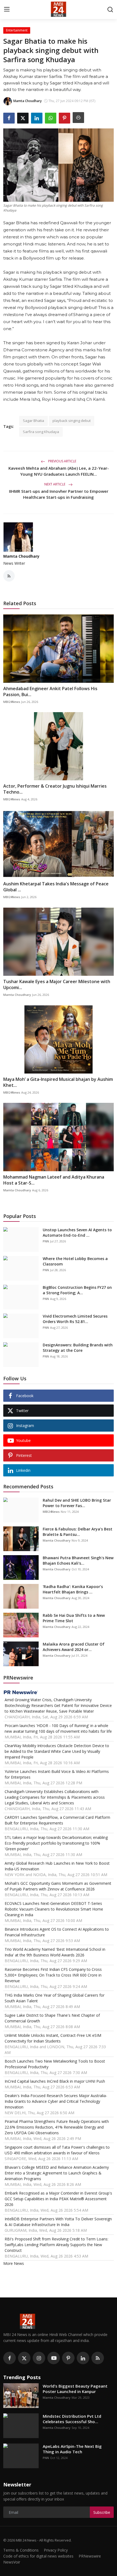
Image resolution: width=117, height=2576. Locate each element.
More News (14, 2263)
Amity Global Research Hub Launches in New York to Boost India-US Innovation (57, 1866)
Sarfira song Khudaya (41, 432)
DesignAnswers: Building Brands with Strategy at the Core (78, 1348)
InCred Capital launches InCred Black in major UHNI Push (55, 2081)
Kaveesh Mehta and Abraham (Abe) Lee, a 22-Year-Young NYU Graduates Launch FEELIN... (59, 471)
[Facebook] (10, 2358)
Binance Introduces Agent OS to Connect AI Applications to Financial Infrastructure (57, 1932)
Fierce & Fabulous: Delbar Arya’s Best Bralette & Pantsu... (78, 1532)
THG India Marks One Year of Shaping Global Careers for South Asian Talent (55, 1998)
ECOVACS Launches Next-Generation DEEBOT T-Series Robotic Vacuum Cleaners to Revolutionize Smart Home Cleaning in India (54, 1909)
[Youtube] (54, 2358)
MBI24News (12, 702)
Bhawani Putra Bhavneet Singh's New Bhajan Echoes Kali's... (78, 1560)
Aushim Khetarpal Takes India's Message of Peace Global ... (56, 887)
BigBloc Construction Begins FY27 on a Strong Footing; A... (77, 1290)
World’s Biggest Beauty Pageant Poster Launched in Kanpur (75, 2389)
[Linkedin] (83, 2358)
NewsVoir (12, 2562)
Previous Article (62, 461)
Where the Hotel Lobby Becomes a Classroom (75, 1261)
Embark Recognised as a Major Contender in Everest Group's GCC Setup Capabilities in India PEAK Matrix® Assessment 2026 (58, 2199)
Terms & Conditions (21, 2550)
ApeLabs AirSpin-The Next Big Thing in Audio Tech (72, 2449)
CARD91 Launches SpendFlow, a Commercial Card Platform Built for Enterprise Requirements (57, 1820)
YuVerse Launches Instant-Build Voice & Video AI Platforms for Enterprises (57, 1774)
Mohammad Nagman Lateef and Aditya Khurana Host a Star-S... (54, 1180)
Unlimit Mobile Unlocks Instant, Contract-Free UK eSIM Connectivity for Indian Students (53, 2038)
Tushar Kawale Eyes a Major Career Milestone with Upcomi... (57, 984)
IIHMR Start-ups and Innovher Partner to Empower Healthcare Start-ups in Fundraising (59, 494)
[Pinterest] (68, 2358)
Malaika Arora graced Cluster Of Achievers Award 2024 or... (74, 1647)
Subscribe (102, 2512)
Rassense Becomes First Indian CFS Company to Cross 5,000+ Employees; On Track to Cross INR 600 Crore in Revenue (53, 1975)
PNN (46, 1241)
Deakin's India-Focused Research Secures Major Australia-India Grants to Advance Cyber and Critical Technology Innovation (56, 2101)
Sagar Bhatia (33, 421)
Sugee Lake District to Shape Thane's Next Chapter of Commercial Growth (52, 2018)
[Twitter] (24, 2358)
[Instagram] (39, 2358)
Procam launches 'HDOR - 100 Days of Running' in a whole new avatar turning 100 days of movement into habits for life (58, 1728)
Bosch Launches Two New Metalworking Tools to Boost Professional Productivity (55, 2064)
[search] (110, 10)
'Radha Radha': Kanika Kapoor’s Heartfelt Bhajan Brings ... (73, 1589)
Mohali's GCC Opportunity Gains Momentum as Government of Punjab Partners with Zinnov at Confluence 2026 (58, 1886)
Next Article (55, 484)
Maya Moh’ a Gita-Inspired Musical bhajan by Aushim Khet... (58, 1082)
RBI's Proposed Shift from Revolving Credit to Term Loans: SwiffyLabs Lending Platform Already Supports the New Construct (56, 2245)
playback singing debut (72, 421)
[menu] (7, 10)
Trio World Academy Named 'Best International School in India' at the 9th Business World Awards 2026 (55, 1952)
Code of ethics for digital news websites (38, 2556)
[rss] (98, 2358)
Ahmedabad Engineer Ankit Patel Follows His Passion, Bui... (50, 692)
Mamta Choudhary (21, 556)
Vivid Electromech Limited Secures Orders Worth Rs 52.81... (75, 1319)
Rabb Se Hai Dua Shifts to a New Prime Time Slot (74, 1618)
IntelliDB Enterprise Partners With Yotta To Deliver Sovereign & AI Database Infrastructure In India (58, 2222)
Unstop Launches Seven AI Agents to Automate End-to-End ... (77, 1232)
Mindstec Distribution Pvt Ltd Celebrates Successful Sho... (72, 2419)
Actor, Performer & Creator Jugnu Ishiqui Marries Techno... (55, 789)
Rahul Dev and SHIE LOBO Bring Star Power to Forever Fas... (77, 1503)
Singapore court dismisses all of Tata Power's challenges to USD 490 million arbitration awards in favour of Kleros (57, 2150)
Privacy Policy (56, 2550)
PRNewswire (90, 2556)
